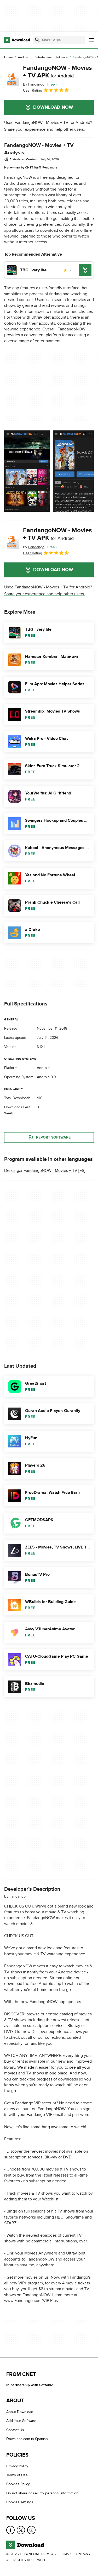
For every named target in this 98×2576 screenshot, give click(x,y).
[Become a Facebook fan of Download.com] (10, 2530)
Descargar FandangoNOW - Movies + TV (41, 1171)
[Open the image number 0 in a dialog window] (27, 471)
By (34, 84)
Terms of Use (17, 2475)
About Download (20, 2412)
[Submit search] (37, 40)
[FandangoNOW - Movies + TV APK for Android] (11, 79)
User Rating (33, 90)
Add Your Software (21, 2421)
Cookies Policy (18, 2484)
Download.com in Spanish (27, 2439)
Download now (53, 107)
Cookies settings (20, 2502)
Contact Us (15, 2430)
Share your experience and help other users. (45, 129)
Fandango (18, 1896)
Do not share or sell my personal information (42, 2493)
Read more (50, 167)
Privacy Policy (17, 2466)
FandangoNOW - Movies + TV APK (57, 72)
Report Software (53, 1137)
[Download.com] (17, 40)
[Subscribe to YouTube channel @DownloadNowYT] (31, 2530)
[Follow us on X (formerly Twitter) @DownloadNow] (21, 2530)
